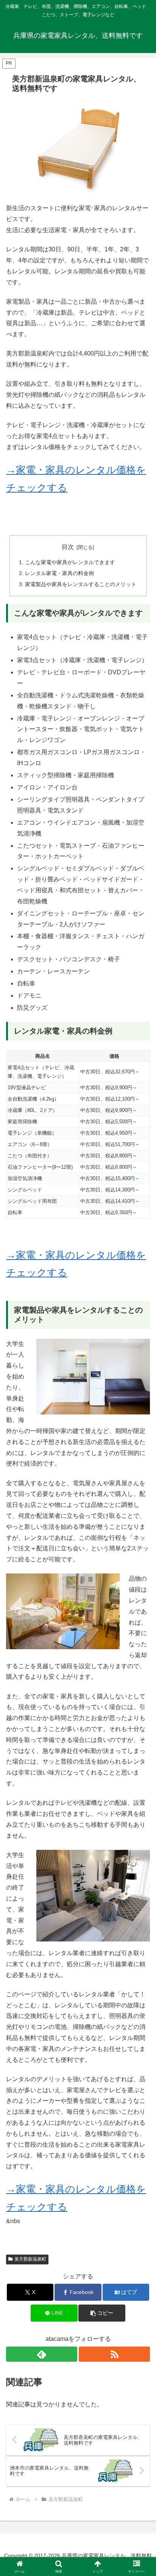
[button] (102, 2313)
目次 (68, 547)
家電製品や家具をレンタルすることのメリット (81, 584)
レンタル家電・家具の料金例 (59, 573)
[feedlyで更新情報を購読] (42, 2354)
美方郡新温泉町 (30, 2259)
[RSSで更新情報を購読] (114, 2354)
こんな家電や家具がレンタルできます (70, 562)
